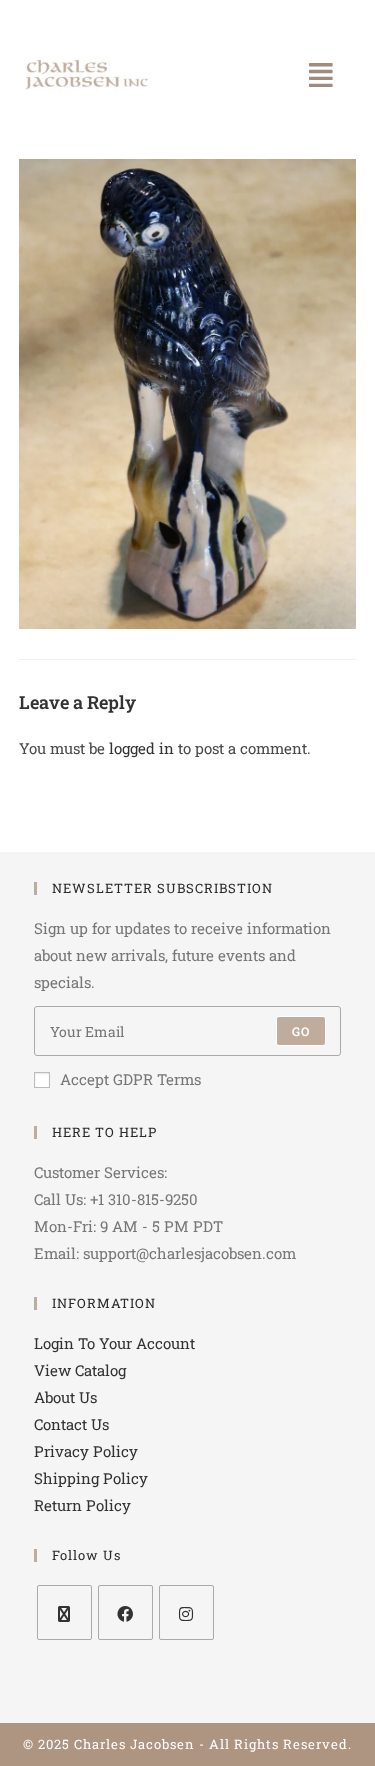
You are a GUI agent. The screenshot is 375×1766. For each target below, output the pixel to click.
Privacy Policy (86, 1451)
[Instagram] (186, 1612)
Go (301, 1031)
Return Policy (82, 1505)
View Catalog (80, 1370)
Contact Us (71, 1424)
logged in (141, 748)
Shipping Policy (91, 1478)
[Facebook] (125, 1612)
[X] (64, 1612)
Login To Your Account (114, 1343)
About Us (65, 1397)
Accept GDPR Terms (130, 1079)
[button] (322, 75)
